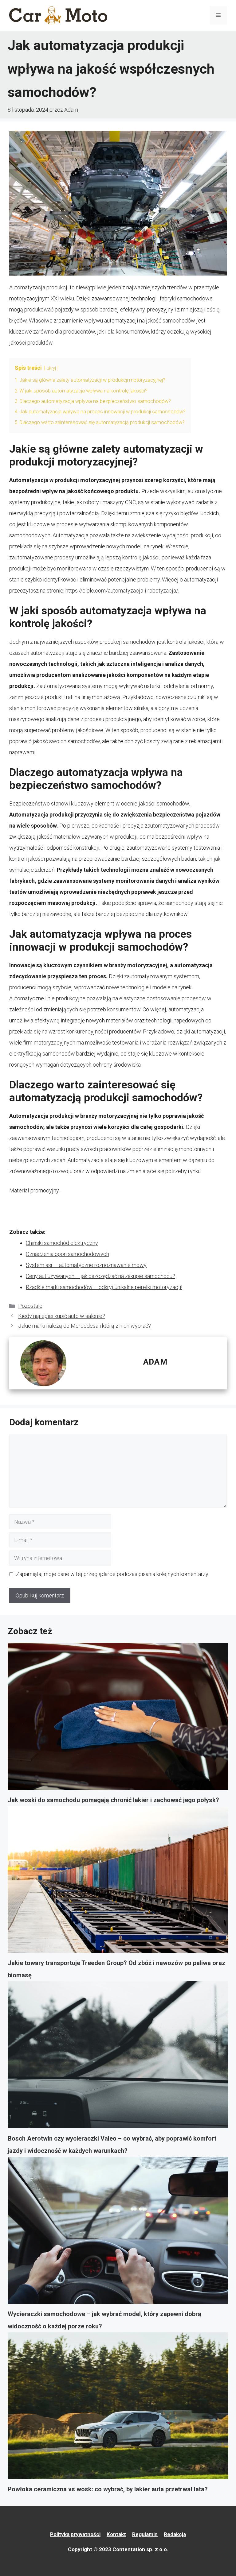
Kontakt (116, 2534)
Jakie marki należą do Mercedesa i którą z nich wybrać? (85, 1326)
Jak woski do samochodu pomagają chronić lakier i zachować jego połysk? (113, 1800)
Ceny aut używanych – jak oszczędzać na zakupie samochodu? (100, 1276)
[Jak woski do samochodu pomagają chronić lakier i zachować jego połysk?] (118, 1718)
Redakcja (175, 2534)
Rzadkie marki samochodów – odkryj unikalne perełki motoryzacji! (104, 1287)
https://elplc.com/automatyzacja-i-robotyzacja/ (122, 591)
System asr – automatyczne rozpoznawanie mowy (86, 1265)
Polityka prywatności (75, 2534)
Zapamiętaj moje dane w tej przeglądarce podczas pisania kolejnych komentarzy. (112, 1574)
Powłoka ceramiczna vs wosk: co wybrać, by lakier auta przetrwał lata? (108, 2489)
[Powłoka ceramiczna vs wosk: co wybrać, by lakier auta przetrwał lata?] (118, 2408)
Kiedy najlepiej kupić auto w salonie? (62, 1316)
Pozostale (30, 1306)
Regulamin (145, 2534)
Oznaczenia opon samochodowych (67, 1254)
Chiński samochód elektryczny (62, 1243)
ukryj (51, 368)
